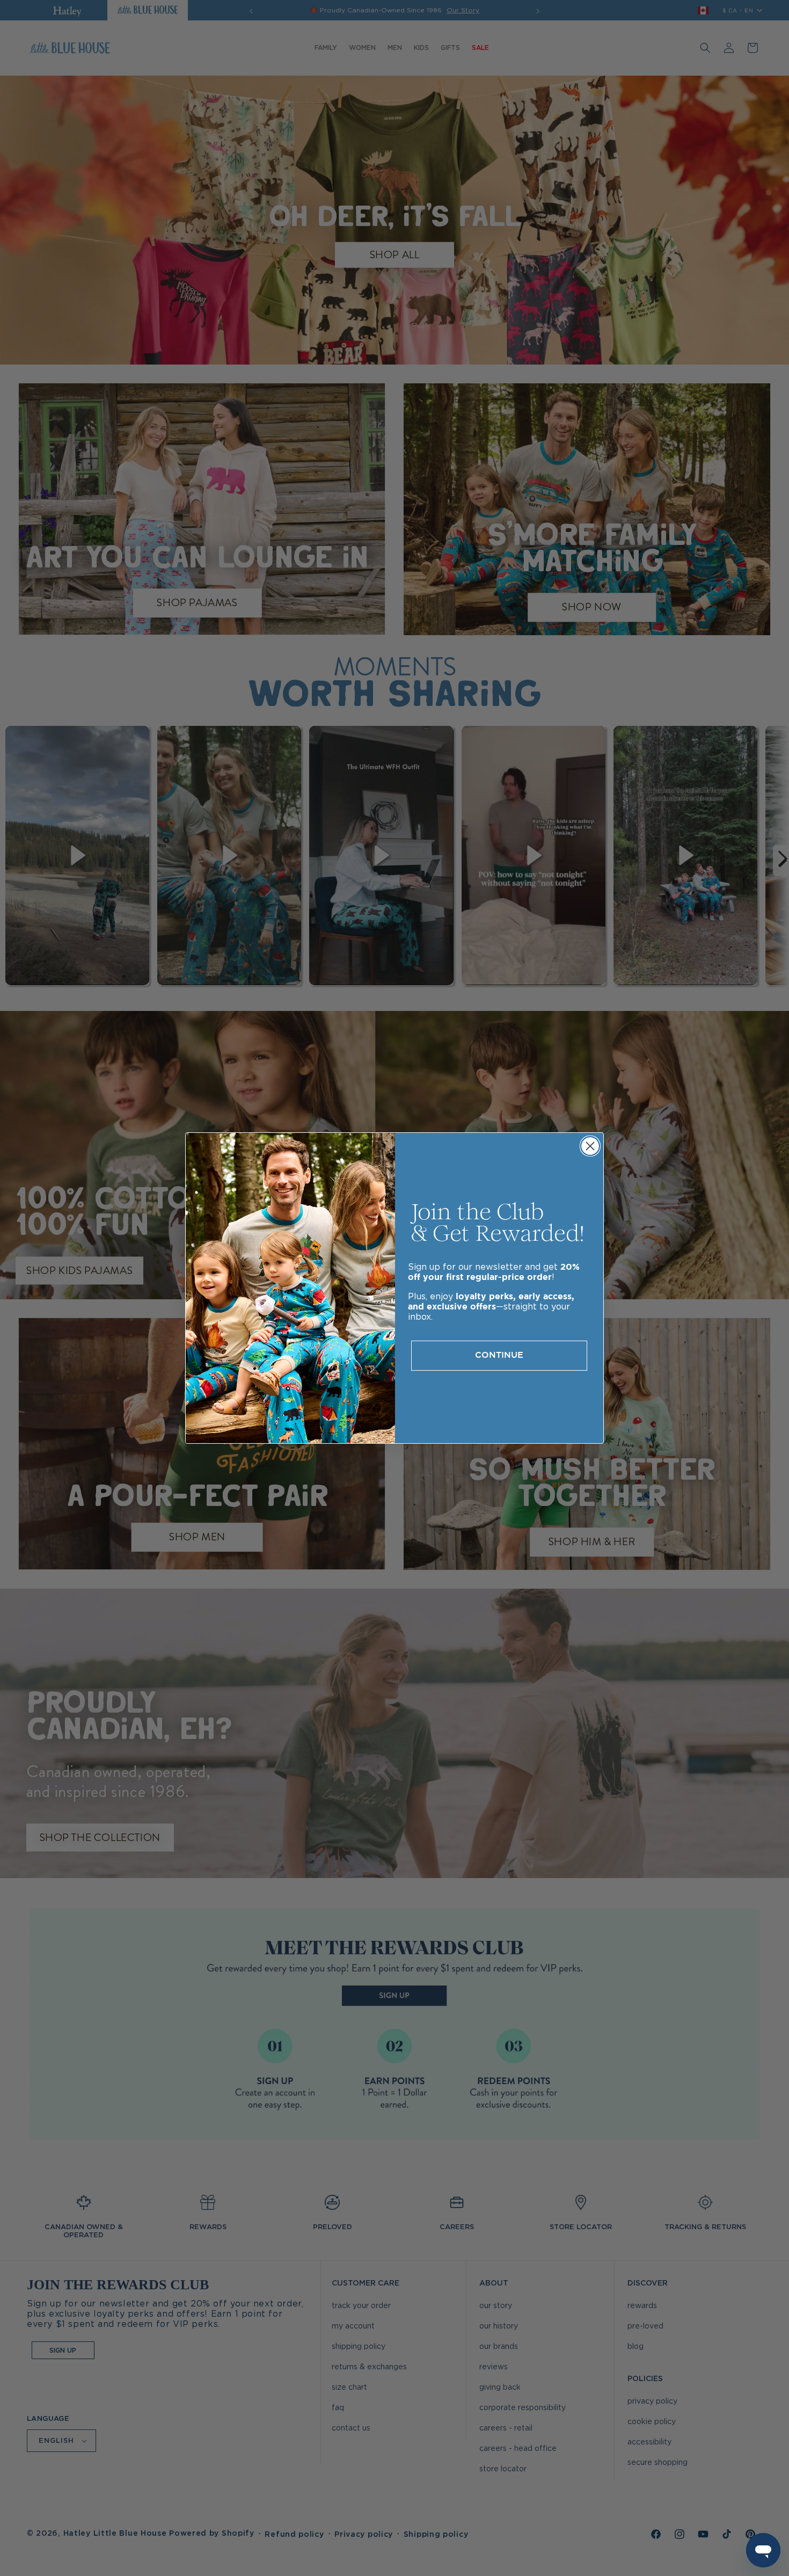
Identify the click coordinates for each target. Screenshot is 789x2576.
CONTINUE (499, 1355)
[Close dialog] (590, 1146)
